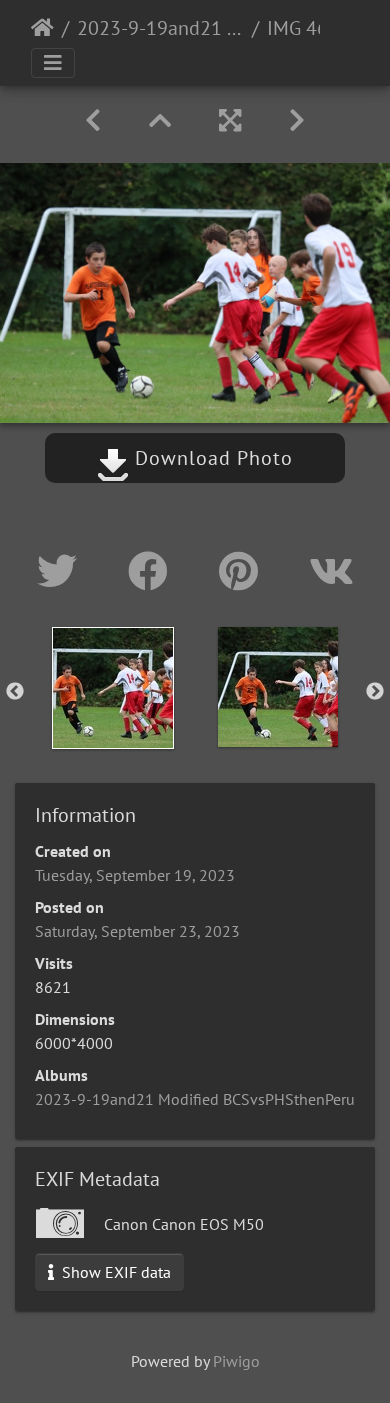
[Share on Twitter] (62, 571)
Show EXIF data (114, 1272)
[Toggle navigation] (53, 63)
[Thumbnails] (160, 120)
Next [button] (375, 692)
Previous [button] (15, 692)
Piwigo (236, 1361)
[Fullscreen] (230, 120)
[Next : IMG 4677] (297, 120)
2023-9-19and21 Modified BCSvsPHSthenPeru (160, 28)
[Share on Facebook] (153, 571)
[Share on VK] (331, 571)
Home (42, 28)
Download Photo (211, 458)
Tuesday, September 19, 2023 (135, 875)
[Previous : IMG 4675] (93, 120)
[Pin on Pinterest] (244, 571)
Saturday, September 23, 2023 (137, 931)
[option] (112, 688)
